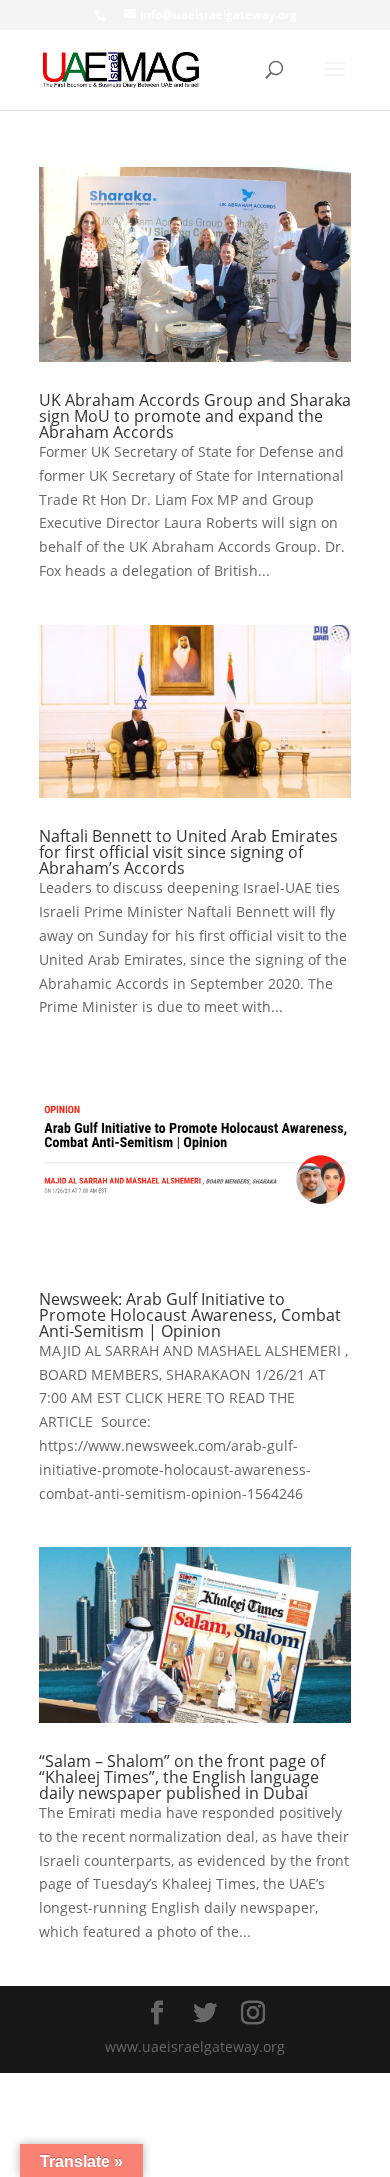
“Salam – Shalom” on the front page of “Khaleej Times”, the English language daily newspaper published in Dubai (182, 1777)
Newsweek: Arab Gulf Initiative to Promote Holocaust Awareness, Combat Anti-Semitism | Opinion (190, 1315)
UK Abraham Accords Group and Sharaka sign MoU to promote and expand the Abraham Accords (195, 416)
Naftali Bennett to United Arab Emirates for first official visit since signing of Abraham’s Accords (188, 852)
